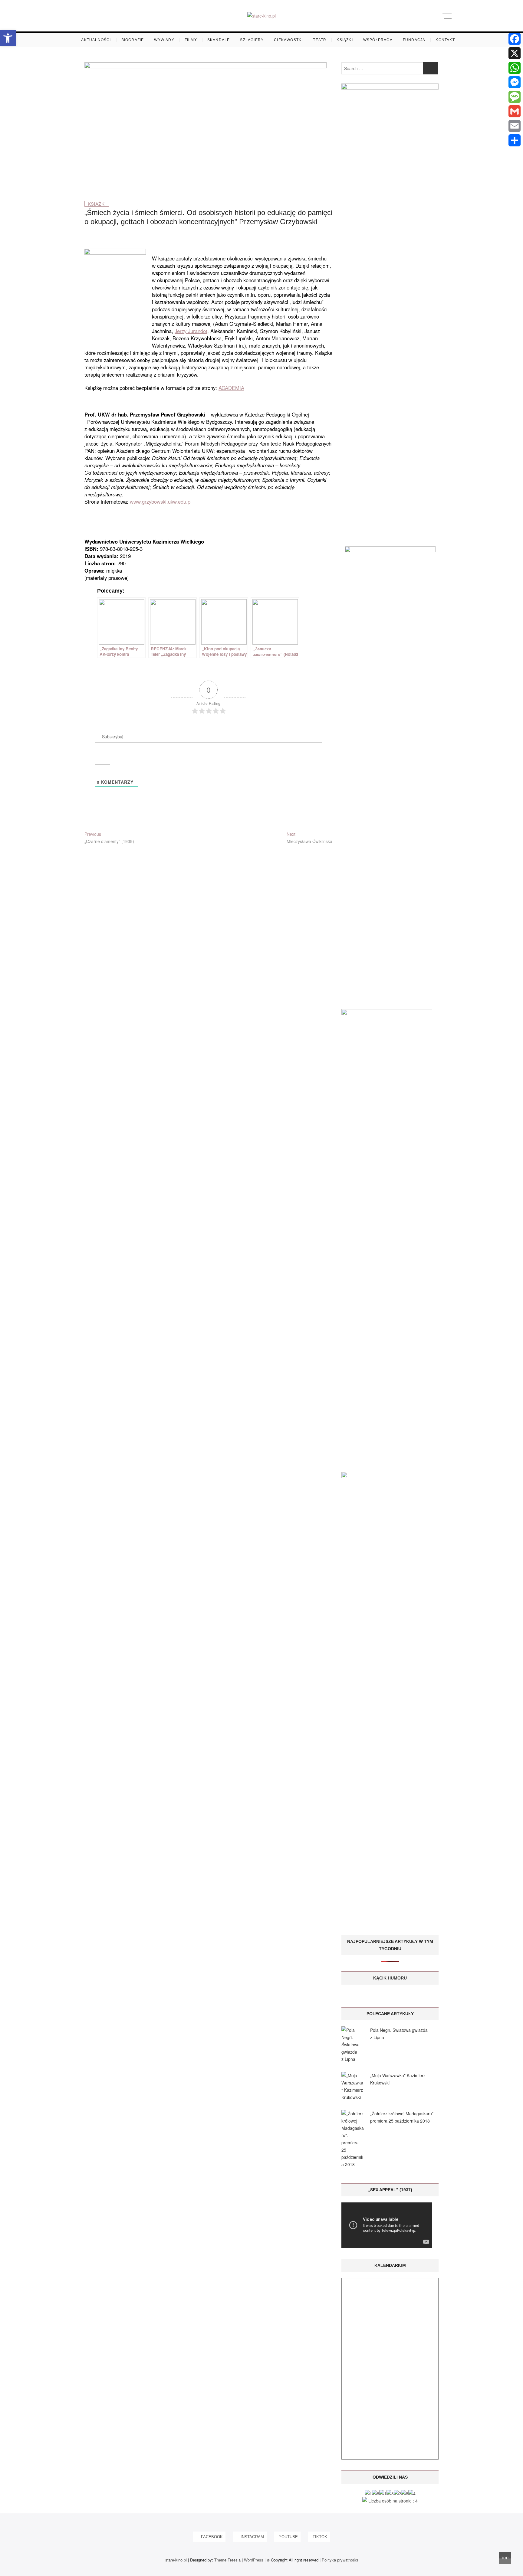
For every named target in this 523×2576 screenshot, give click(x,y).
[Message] (515, 97)
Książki (345, 40)
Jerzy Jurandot (191, 331)
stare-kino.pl (176, 2560)
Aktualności (96, 40)
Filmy (191, 40)
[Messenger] (515, 82)
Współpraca (378, 40)
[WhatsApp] (515, 68)
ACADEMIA (231, 388)
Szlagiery (252, 40)
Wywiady (164, 40)
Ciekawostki (288, 40)
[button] (8, 38)
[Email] (515, 126)
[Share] (515, 140)
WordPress (254, 2560)
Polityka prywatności (340, 2560)
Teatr (320, 40)
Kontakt (445, 40)
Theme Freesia (227, 2560)
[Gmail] (515, 111)
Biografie (133, 40)
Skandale (219, 40)
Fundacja (414, 40)
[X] (515, 53)
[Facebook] (515, 39)
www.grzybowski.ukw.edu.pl (161, 502)
